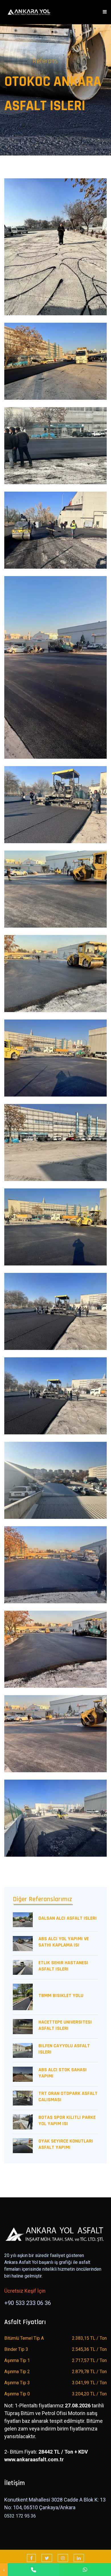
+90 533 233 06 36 (28, 2303)
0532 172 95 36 (20, 2516)
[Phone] (33, 2570)
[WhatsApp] (85, 2570)
